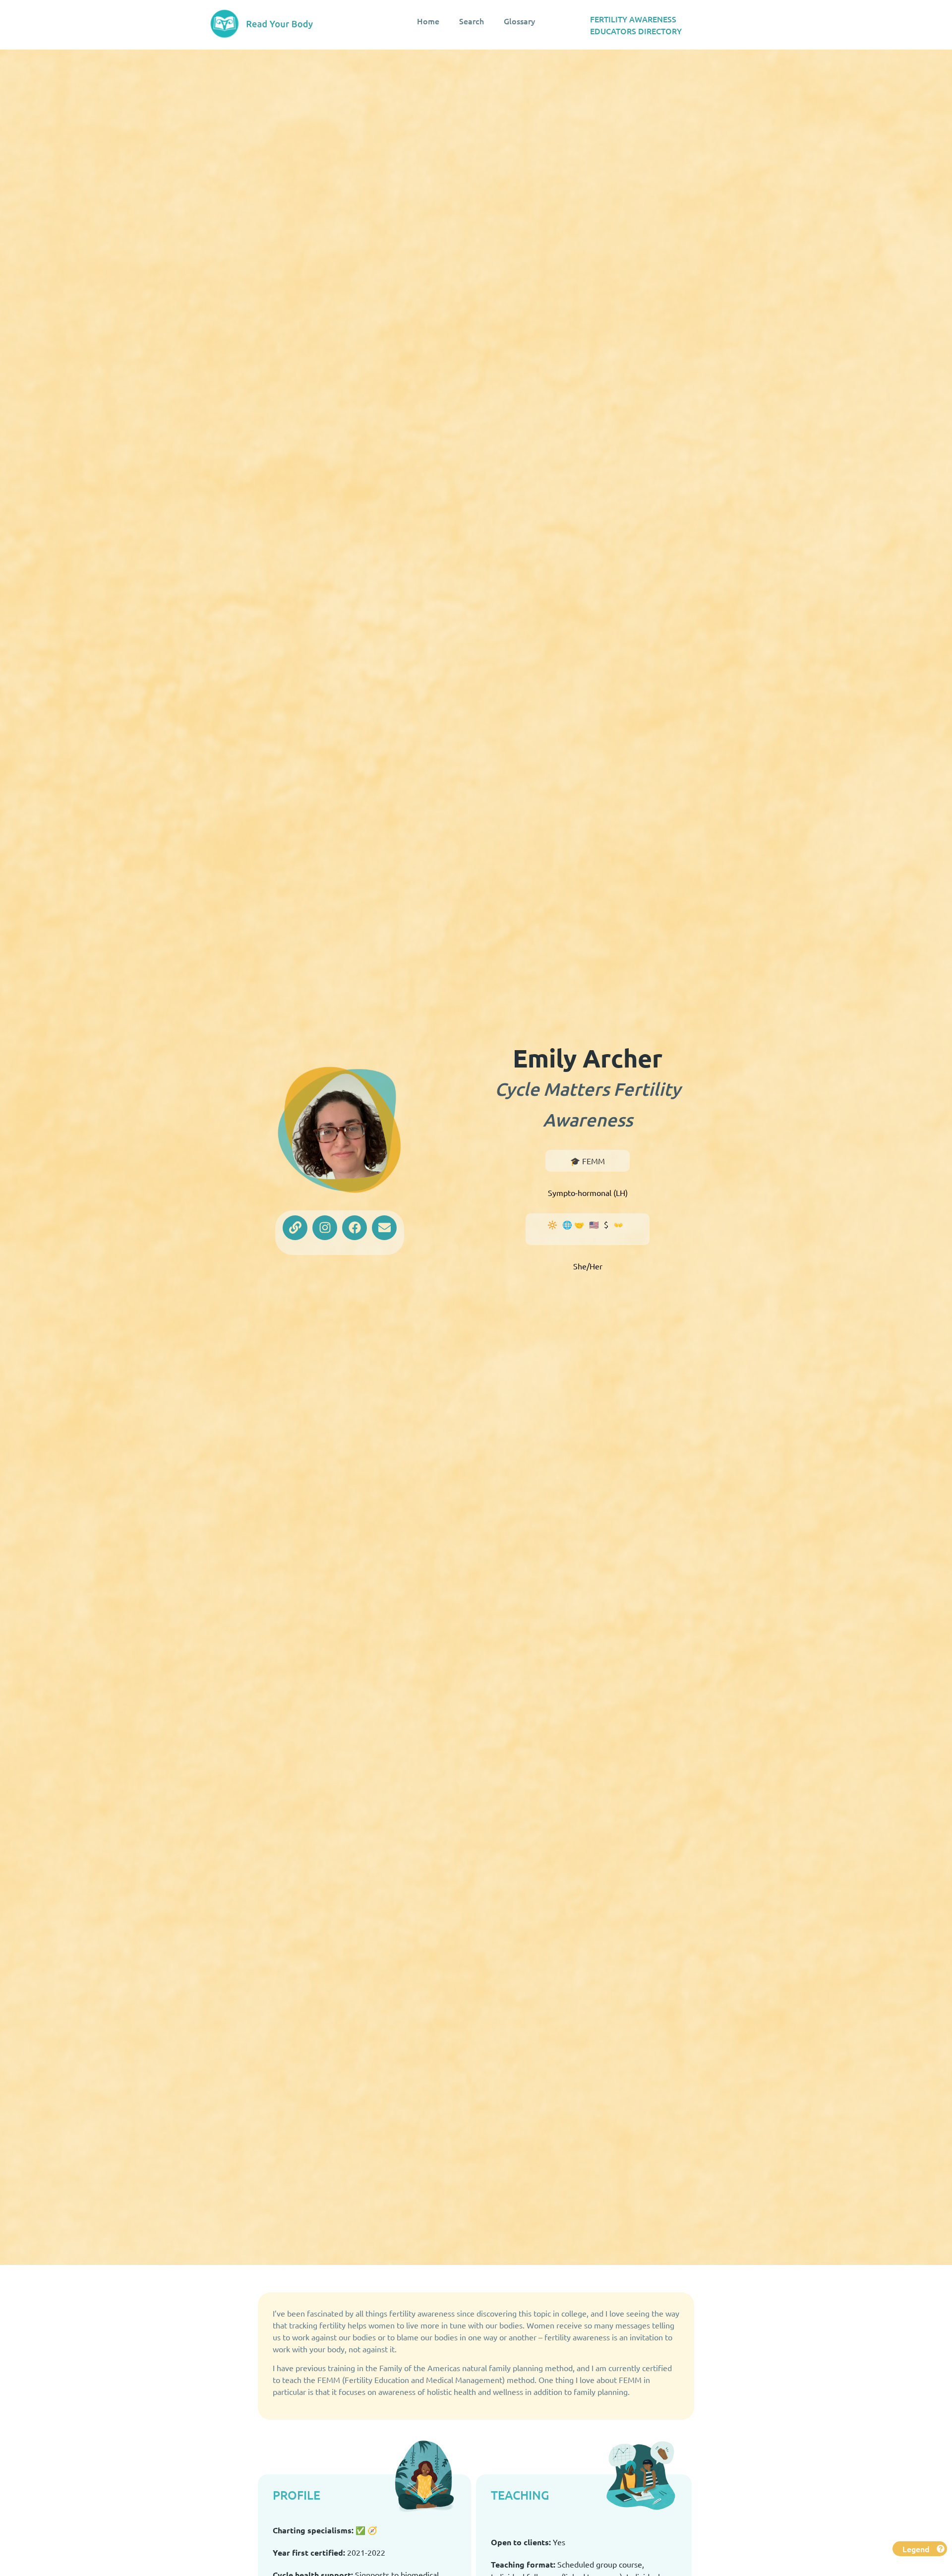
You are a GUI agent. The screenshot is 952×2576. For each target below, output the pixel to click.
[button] (920, 2549)
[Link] (295, 1228)
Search (472, 21)
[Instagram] (325, 1228)
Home (428, 21)
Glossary (519, 21)
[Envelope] (384, 1228)
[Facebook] (355, 1228)
